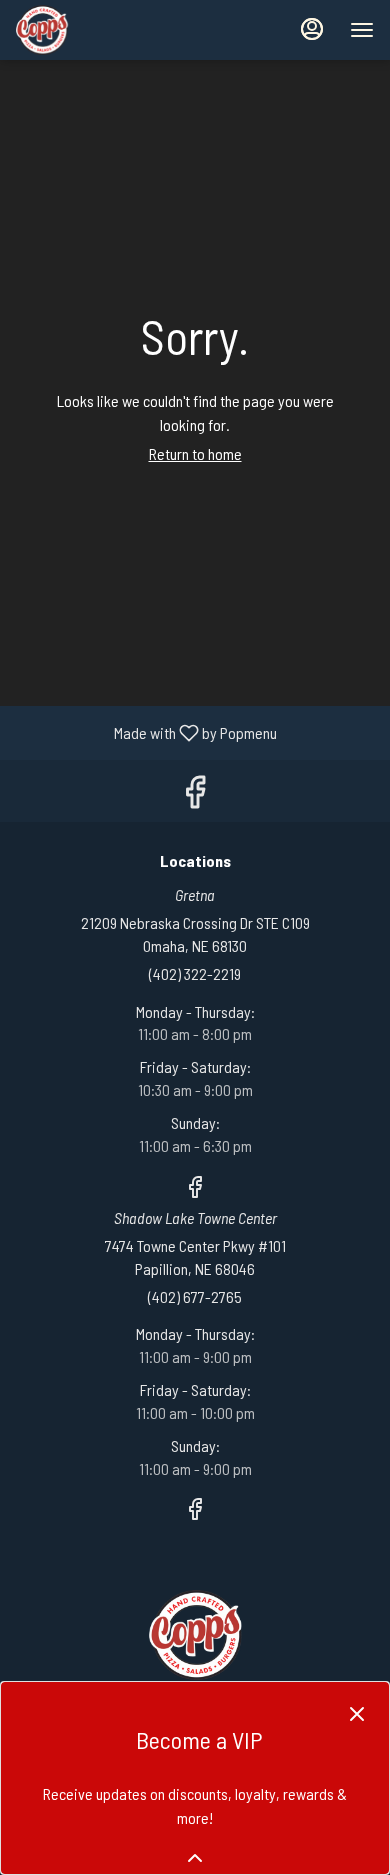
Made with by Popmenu (146, 732)
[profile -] (312, 29)
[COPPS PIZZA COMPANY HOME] (106, 30)
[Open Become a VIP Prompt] (195, 1858)
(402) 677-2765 (195, 1296)
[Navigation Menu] (362, 30)
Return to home (195, 453)
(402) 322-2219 (195, 973)
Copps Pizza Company (195, 1635)
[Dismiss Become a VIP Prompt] (357, 1714)
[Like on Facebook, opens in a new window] (195, 795)
